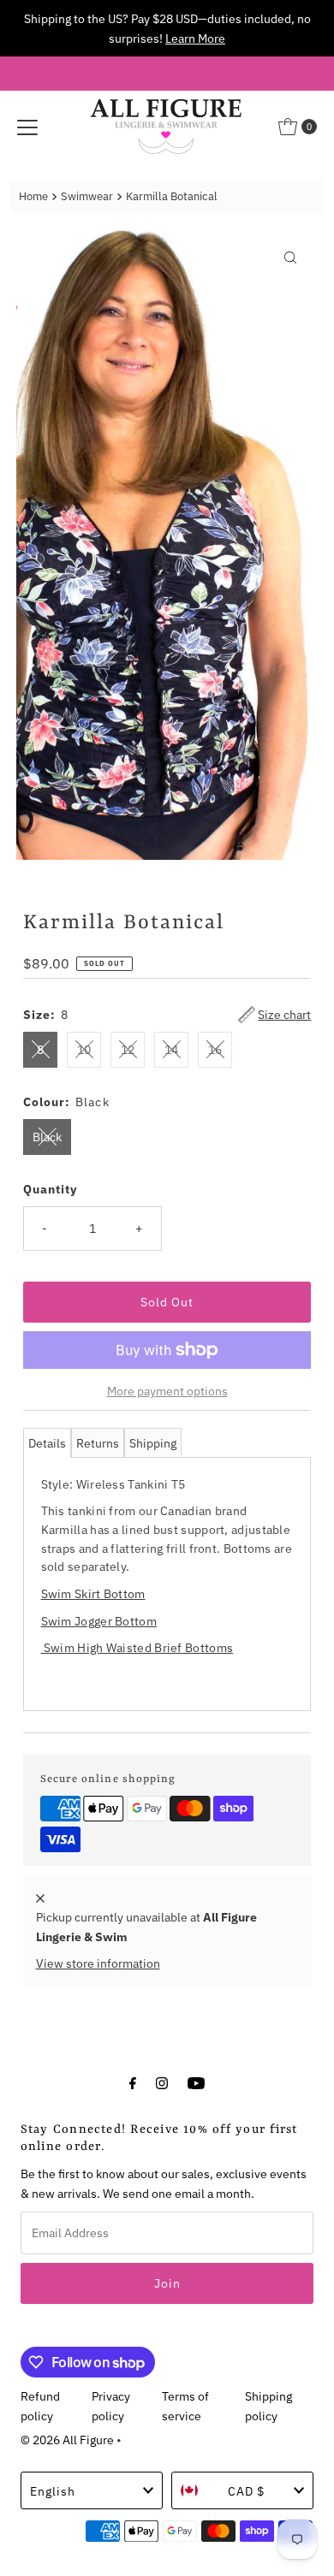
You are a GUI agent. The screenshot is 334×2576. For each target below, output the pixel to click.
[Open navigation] (27, 127)
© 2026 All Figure (67, 2440)
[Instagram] (162, 2082)
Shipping (153, 1443)
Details (47, 1443)
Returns (98, 1443)
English (53, 2491)
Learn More (195, 38)
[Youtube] (196, 2082)
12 (128, 1049)
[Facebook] (133, 2082)
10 (84, 1049)
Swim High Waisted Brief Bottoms (137, 1647)
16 (215, 1049)
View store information (98, 1963)
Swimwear (87, 196)
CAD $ (246, 2491)
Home (33, 196)
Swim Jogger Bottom (99, 1621)
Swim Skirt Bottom (93, 1593)
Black (47, 1137)
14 (171, 1049)
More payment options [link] (167, 1391)
